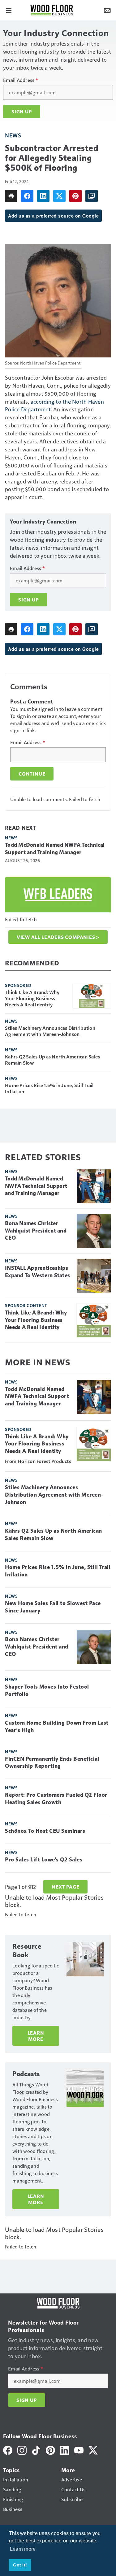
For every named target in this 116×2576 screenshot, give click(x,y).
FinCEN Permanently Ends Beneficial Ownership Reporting (52, 1763)
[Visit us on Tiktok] (36, 2450)
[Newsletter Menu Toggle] (107, 10)
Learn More (36, 2036)
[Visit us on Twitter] (93, 2450)
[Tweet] (59, 196)
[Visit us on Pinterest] (50, 2450)
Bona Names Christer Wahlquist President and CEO (36, 1231)
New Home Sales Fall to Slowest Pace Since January (53, 1607)
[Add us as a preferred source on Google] (92, 196)
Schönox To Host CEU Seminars (45, 1831)
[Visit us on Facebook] (8, 2450)
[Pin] (75, 196)
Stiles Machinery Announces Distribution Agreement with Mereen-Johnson (50, 1031)
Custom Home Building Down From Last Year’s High (57, 1726)
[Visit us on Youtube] (79, 2450)
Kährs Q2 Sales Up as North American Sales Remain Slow (52, 1060)
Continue (32, 774)
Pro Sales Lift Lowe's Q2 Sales (44, 1860)
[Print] (11, 196)
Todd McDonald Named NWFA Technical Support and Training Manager (55, 849)
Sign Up (22, 112)
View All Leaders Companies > (58, 937)
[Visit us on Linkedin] (65, 2450)
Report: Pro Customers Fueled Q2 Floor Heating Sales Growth (56, 1799)
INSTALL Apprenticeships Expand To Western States (37, 1272)
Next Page (65, 1887)
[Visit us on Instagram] (22, 2450)
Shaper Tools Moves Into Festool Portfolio (47, 1690)
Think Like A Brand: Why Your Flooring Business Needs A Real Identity (32, 998)
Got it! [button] (20, 2565)
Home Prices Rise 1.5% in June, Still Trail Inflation (49, 1088)
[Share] (27, 196)
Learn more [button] (23, 2549)
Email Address (21, 80)
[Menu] (9, 10)
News (13, 135)
